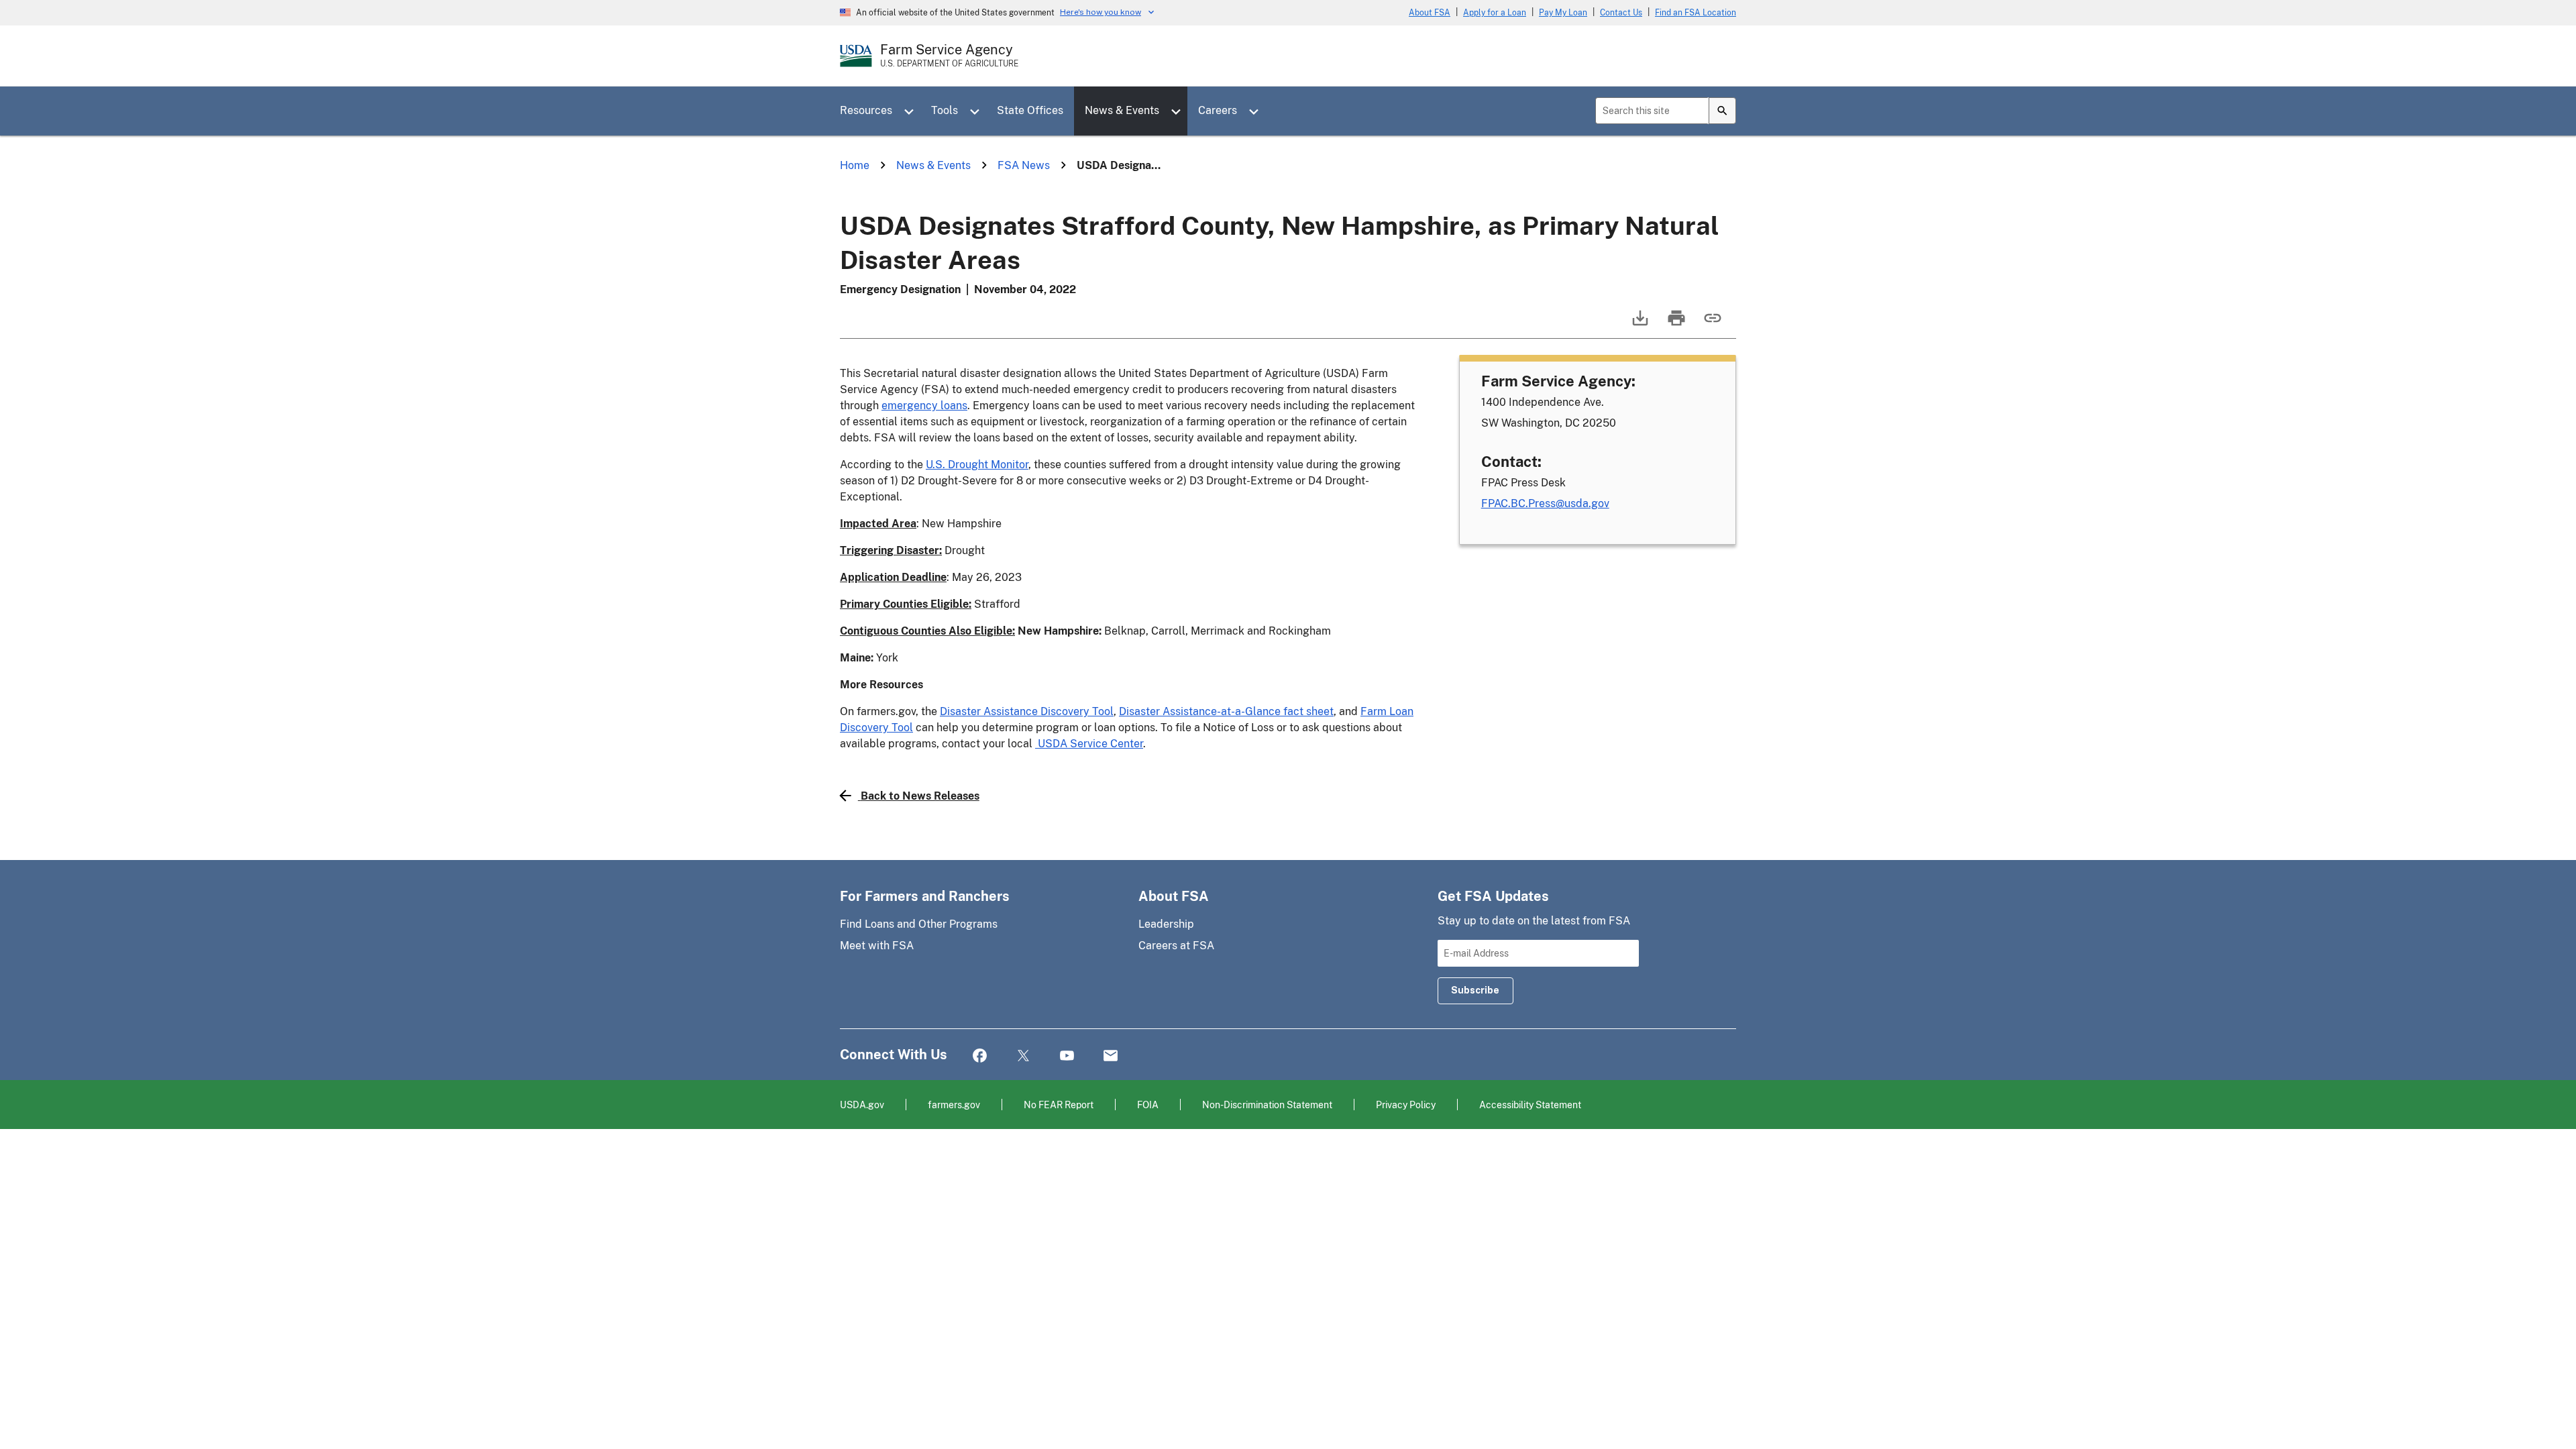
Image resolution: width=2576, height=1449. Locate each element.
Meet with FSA (877, 946)
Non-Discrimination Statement (1267, 1105)
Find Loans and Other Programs (919, 924)
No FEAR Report (1059, 1105)
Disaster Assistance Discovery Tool (1027, 711)
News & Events (1122, 110)
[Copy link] (1711, 324)
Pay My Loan (1563, 13)
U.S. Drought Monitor (977, 465)
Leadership (1166, 924)
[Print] (1675, 324)
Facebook (980, 1056)
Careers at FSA (1176, 946)
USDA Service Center (1089, 744)
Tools (945, 110)
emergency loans (924, 406)
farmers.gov (954, 1105)
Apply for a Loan (1495, 13)
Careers (1218, 110)
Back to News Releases (920, 796)
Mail (1111, 1056)
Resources (866, 110)
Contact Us (1621, 13)
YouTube (1067, 1056)
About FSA (1430, 13)
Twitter (1023, 1056)
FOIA (1148, 1105)
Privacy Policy (1406, 1105)
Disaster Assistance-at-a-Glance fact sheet (1226, 711)
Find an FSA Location (1696, 13)
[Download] (1639, 324)
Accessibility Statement (1530, 1105)
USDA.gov (862, 1105)
